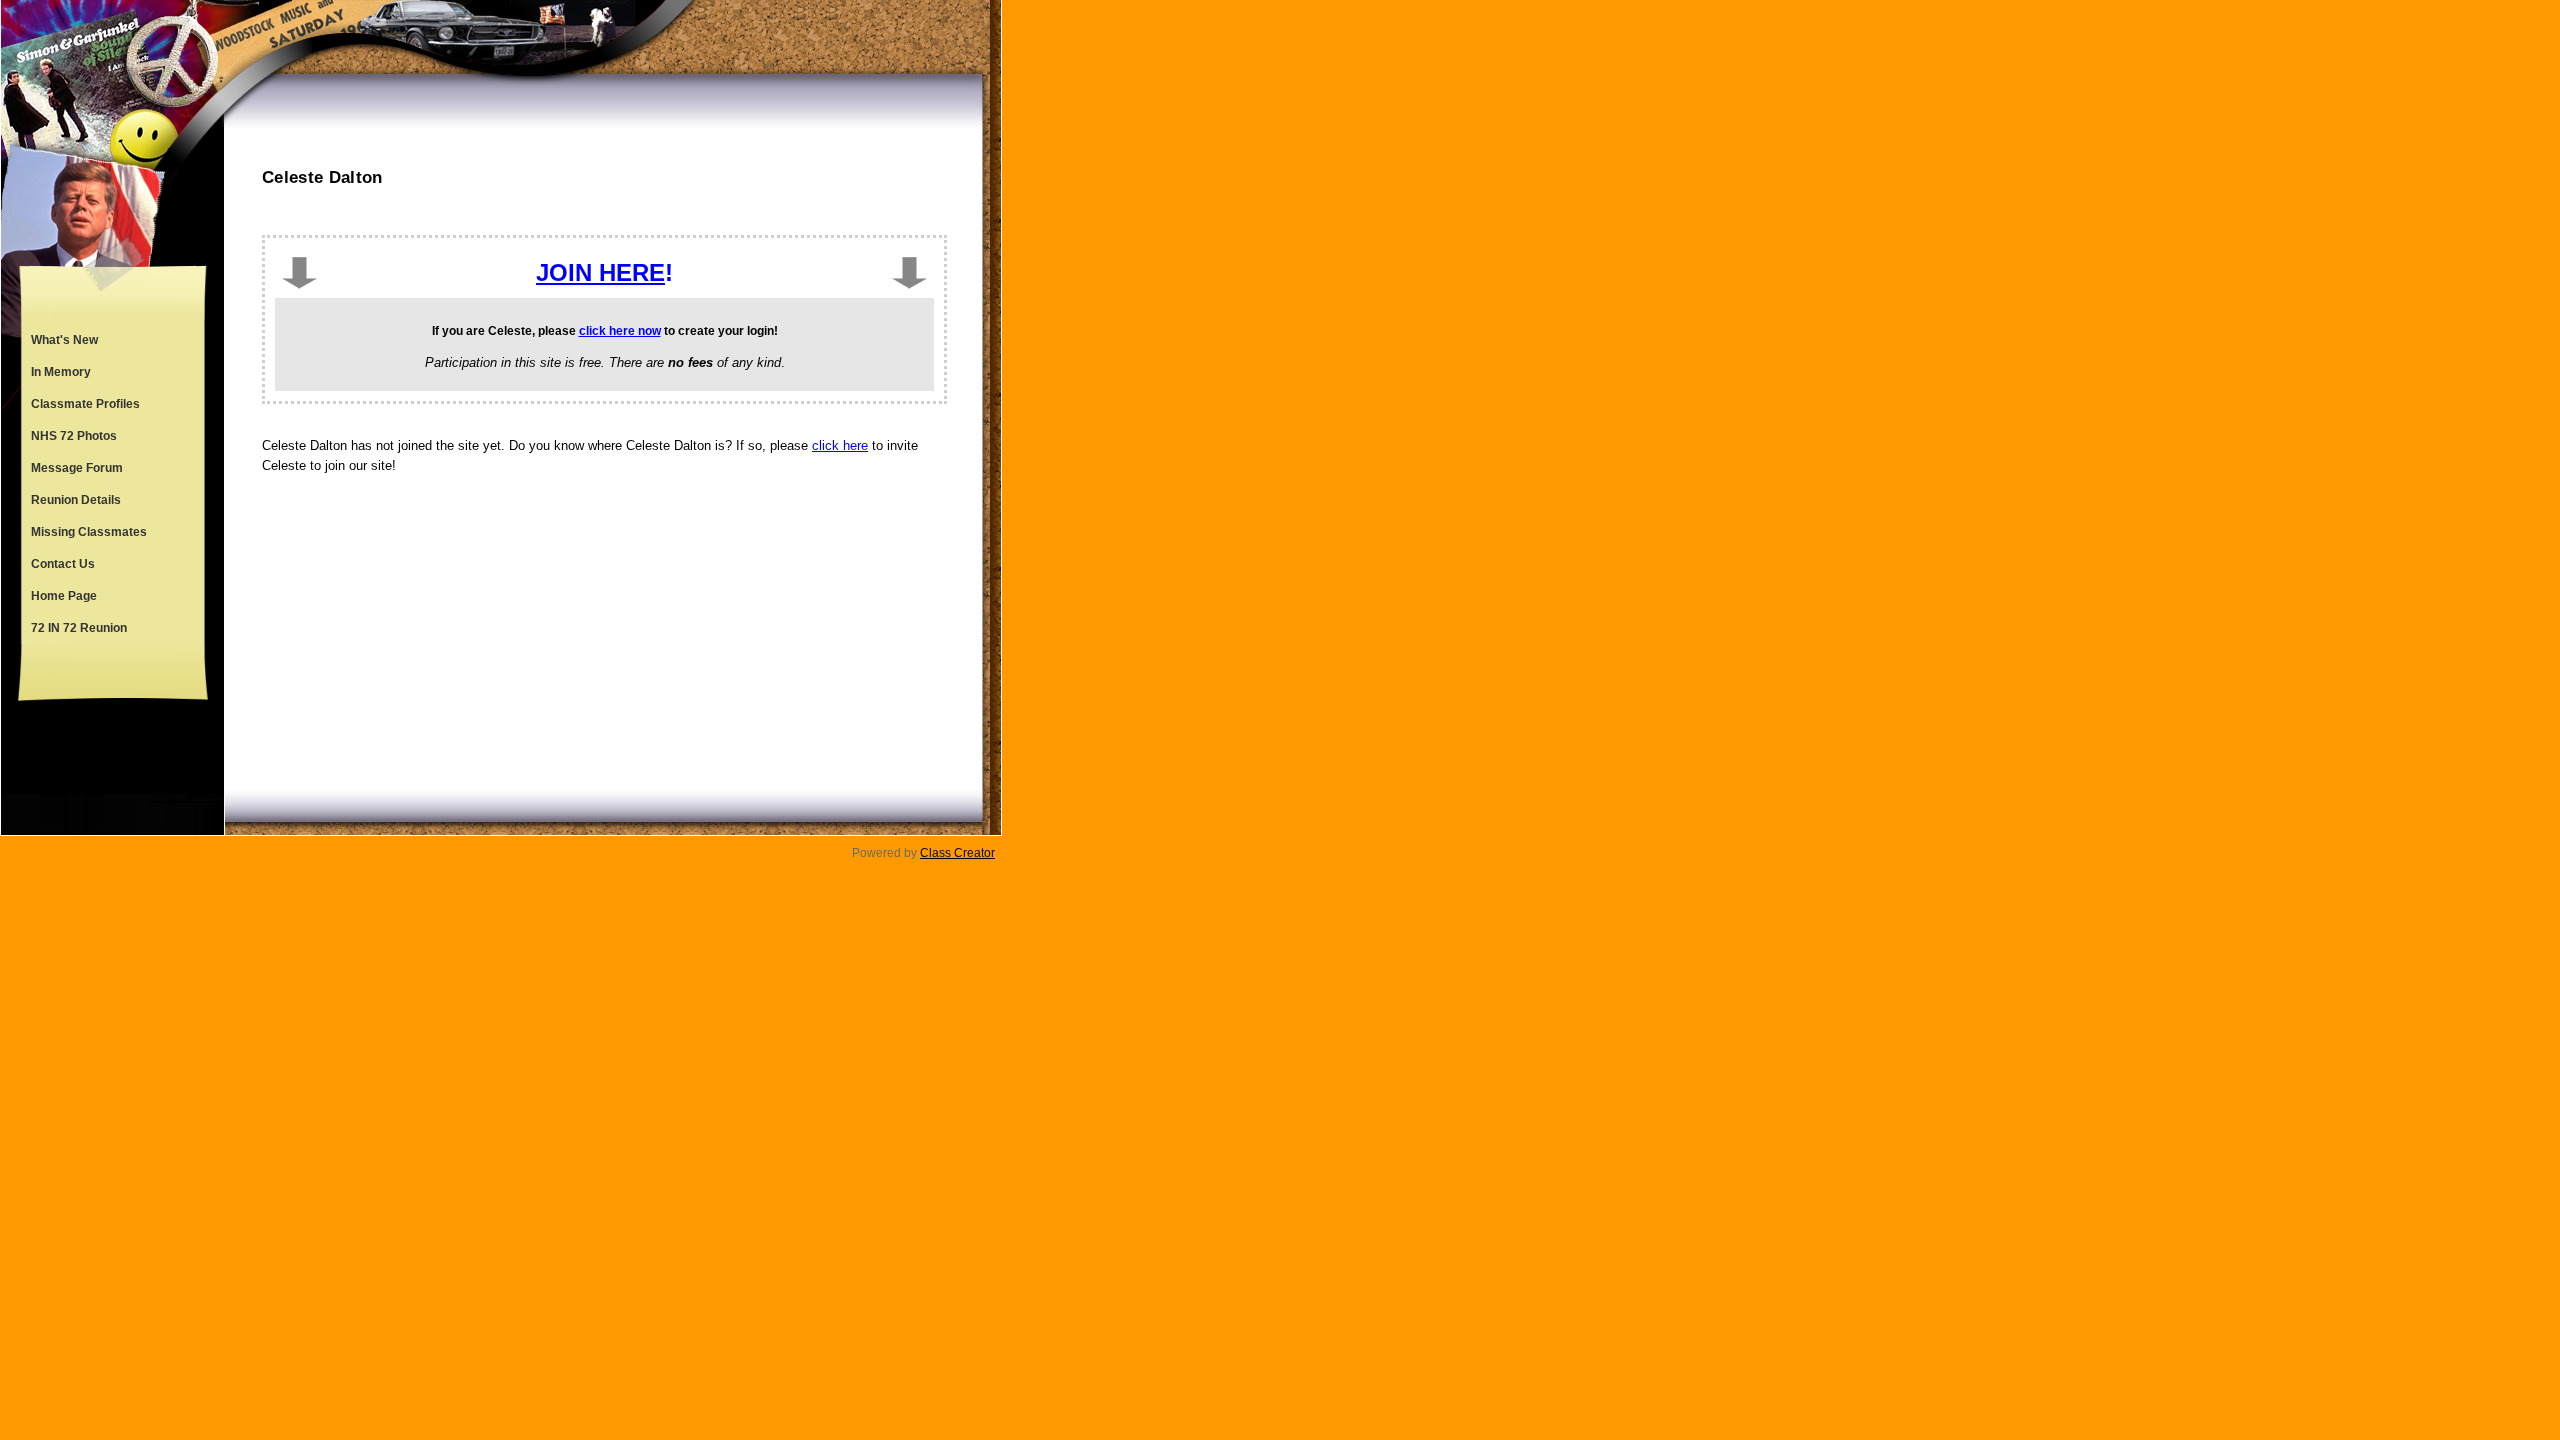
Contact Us (63, 564)
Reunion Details (76, 500)
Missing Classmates (89, 532)
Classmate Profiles (85, 404)
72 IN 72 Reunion (79, 628)
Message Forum (77, 468)
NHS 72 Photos (74, 436)
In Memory (61, 372)
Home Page (64, 596)
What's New (64, 340)
